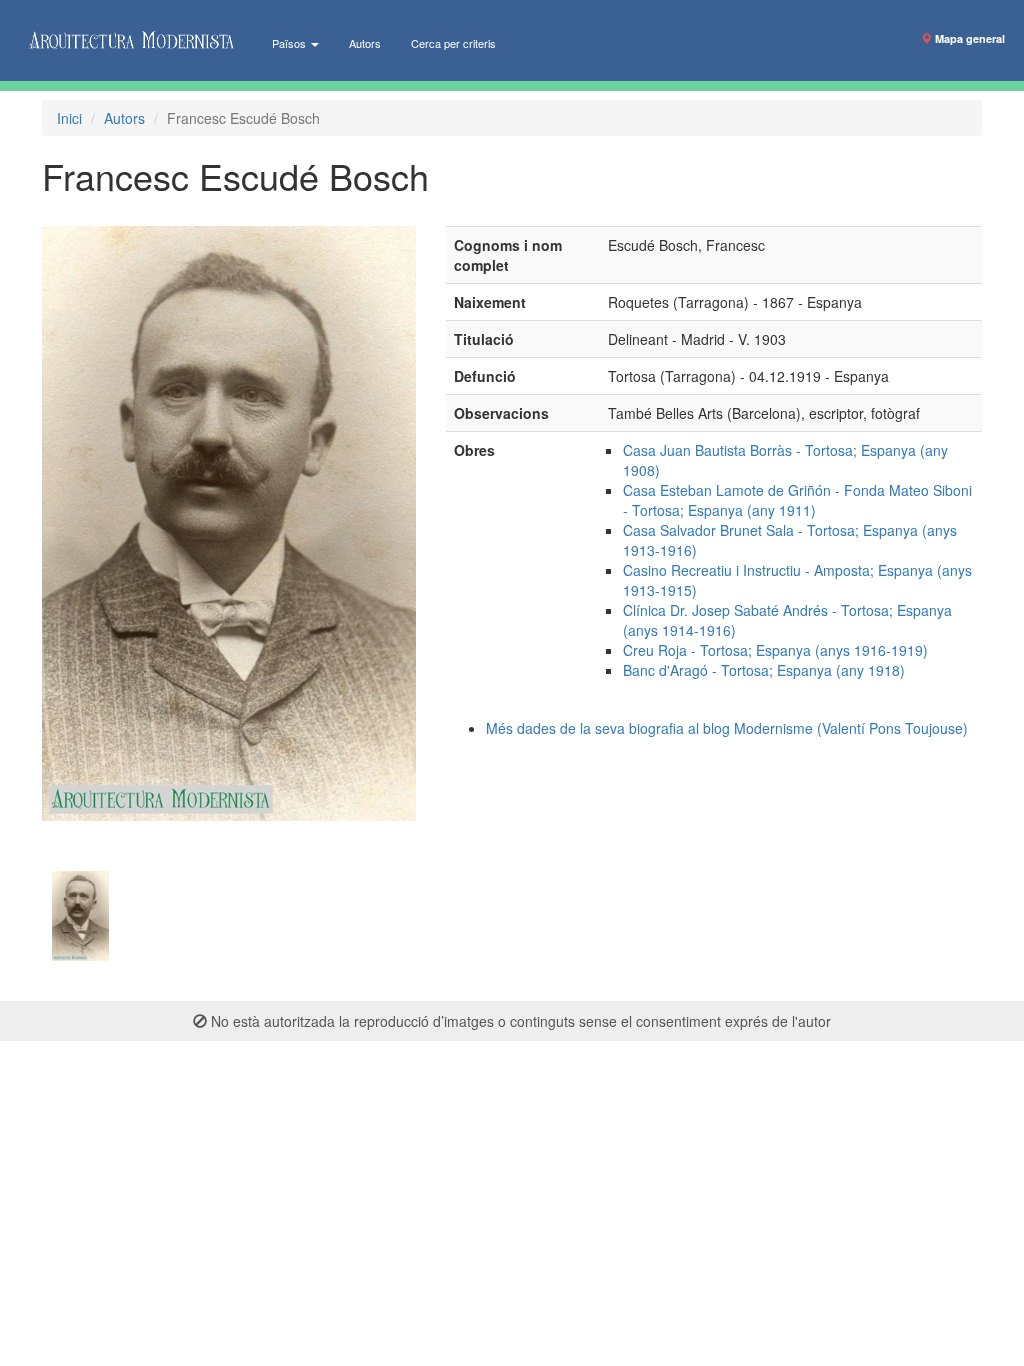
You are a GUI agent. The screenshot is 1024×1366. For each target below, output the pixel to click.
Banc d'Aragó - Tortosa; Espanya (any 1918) (764, 670)
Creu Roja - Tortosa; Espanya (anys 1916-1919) (775, 650)
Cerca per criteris (453, 43)
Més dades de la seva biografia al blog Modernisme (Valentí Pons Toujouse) (727, 728)
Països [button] (290, 43)
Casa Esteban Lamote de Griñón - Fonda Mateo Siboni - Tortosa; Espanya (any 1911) (797, 500)
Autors (365, 43)
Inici (69, 118)
